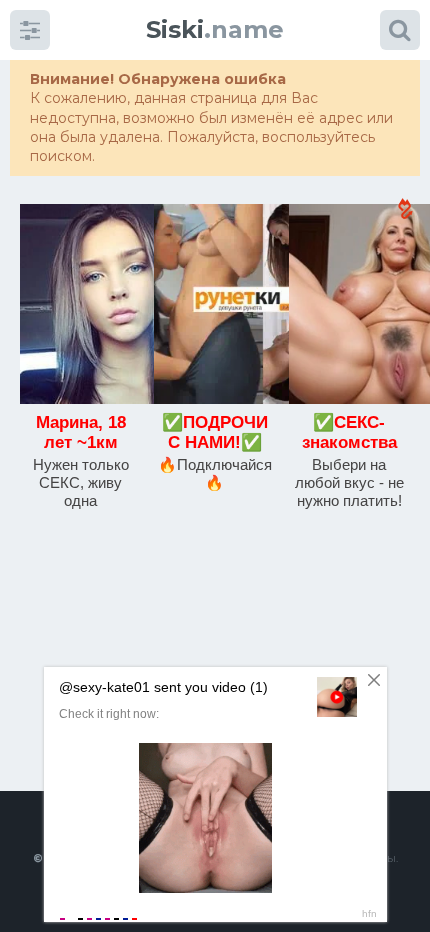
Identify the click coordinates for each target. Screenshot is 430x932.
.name (215, 29)
